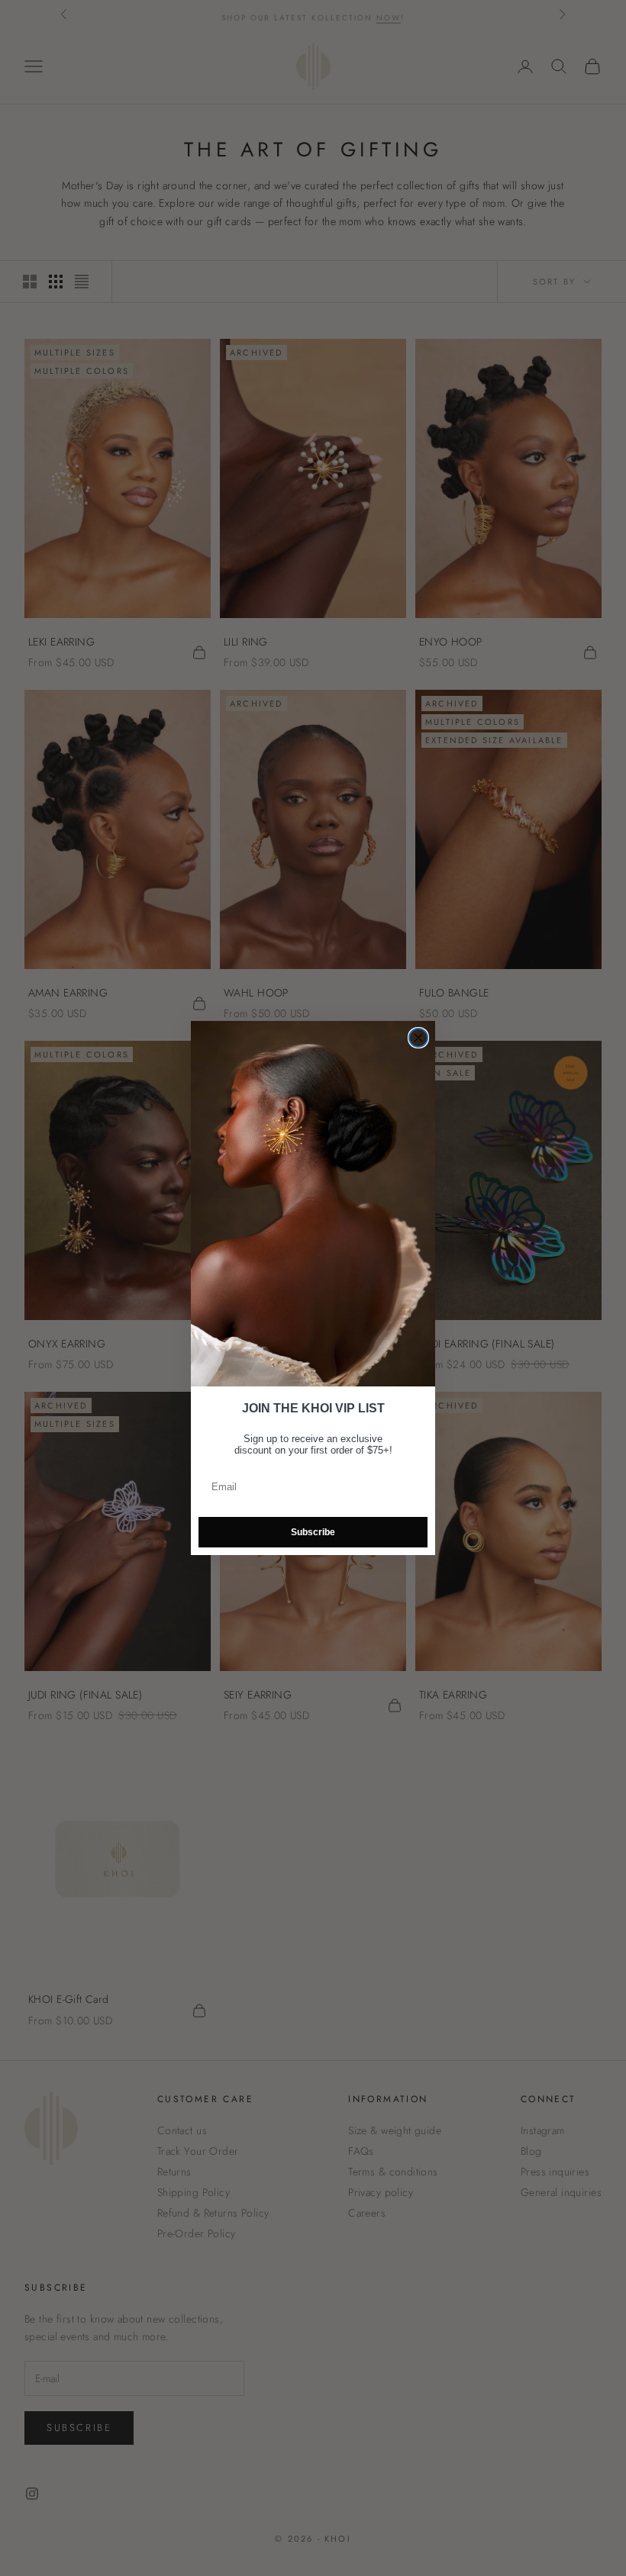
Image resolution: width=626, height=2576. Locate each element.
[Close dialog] (418, 1038)
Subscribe (313, 1532)
